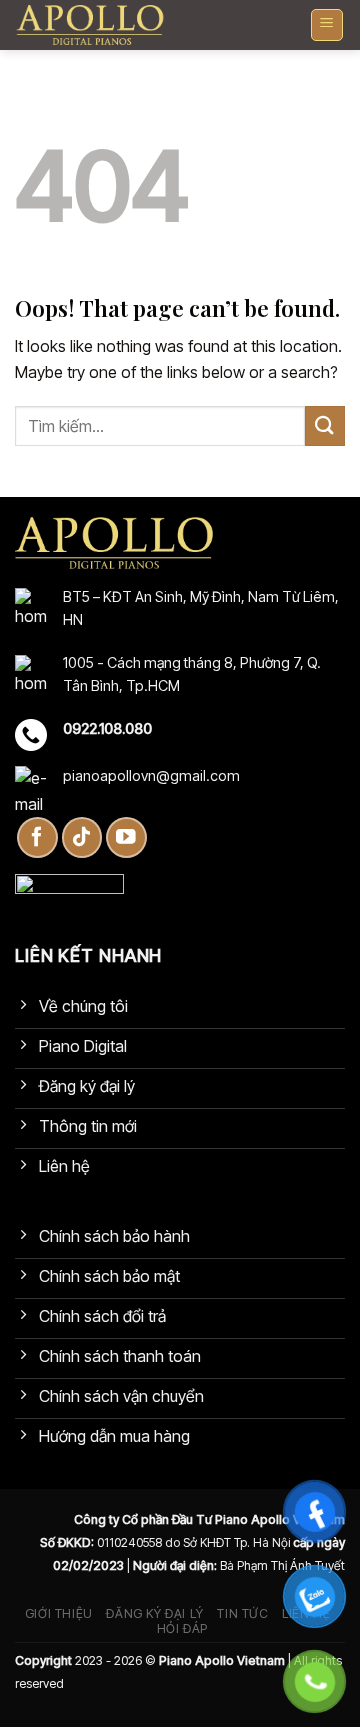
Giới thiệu (59, 1613)
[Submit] (325, 425)
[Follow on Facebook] (37, 837)
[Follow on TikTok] (82, 837)
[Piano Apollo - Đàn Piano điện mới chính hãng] (90, 25)
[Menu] (327, 25)
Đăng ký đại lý (155, 1613)
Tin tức (242, 1613)
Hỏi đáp (182, 1628)
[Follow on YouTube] (126, 837)
